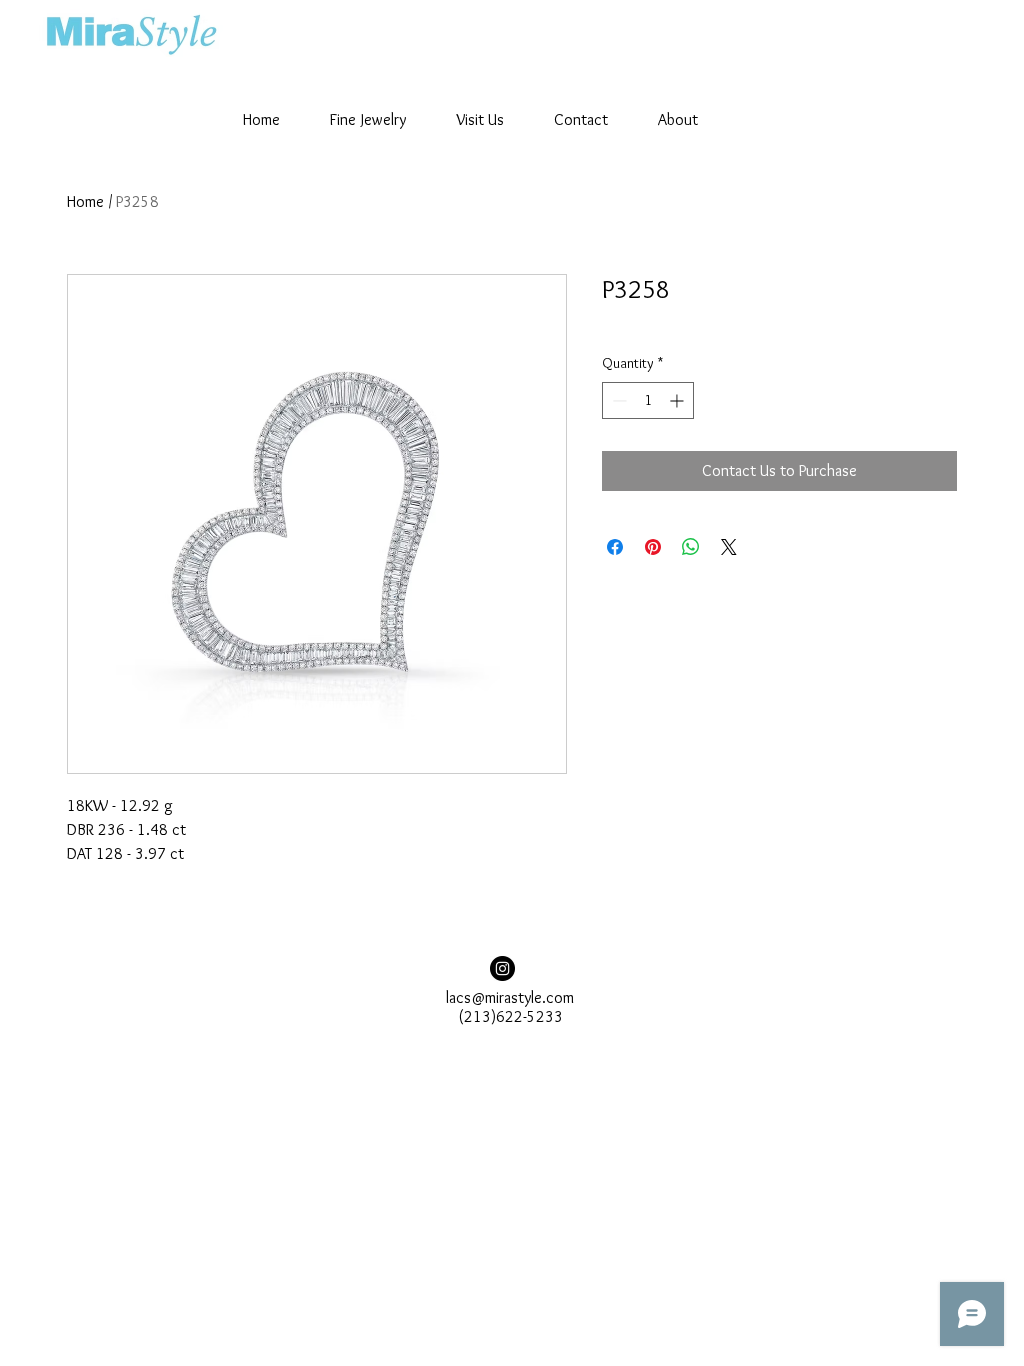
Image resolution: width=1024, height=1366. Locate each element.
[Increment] (678, 400)
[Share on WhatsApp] (691, 547)
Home (85, 201)
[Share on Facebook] (615, 547)
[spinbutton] (648, 400)
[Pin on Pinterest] (653, 547)
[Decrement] (617, 400)
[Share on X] (729, 547)
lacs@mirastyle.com (510, 997)
